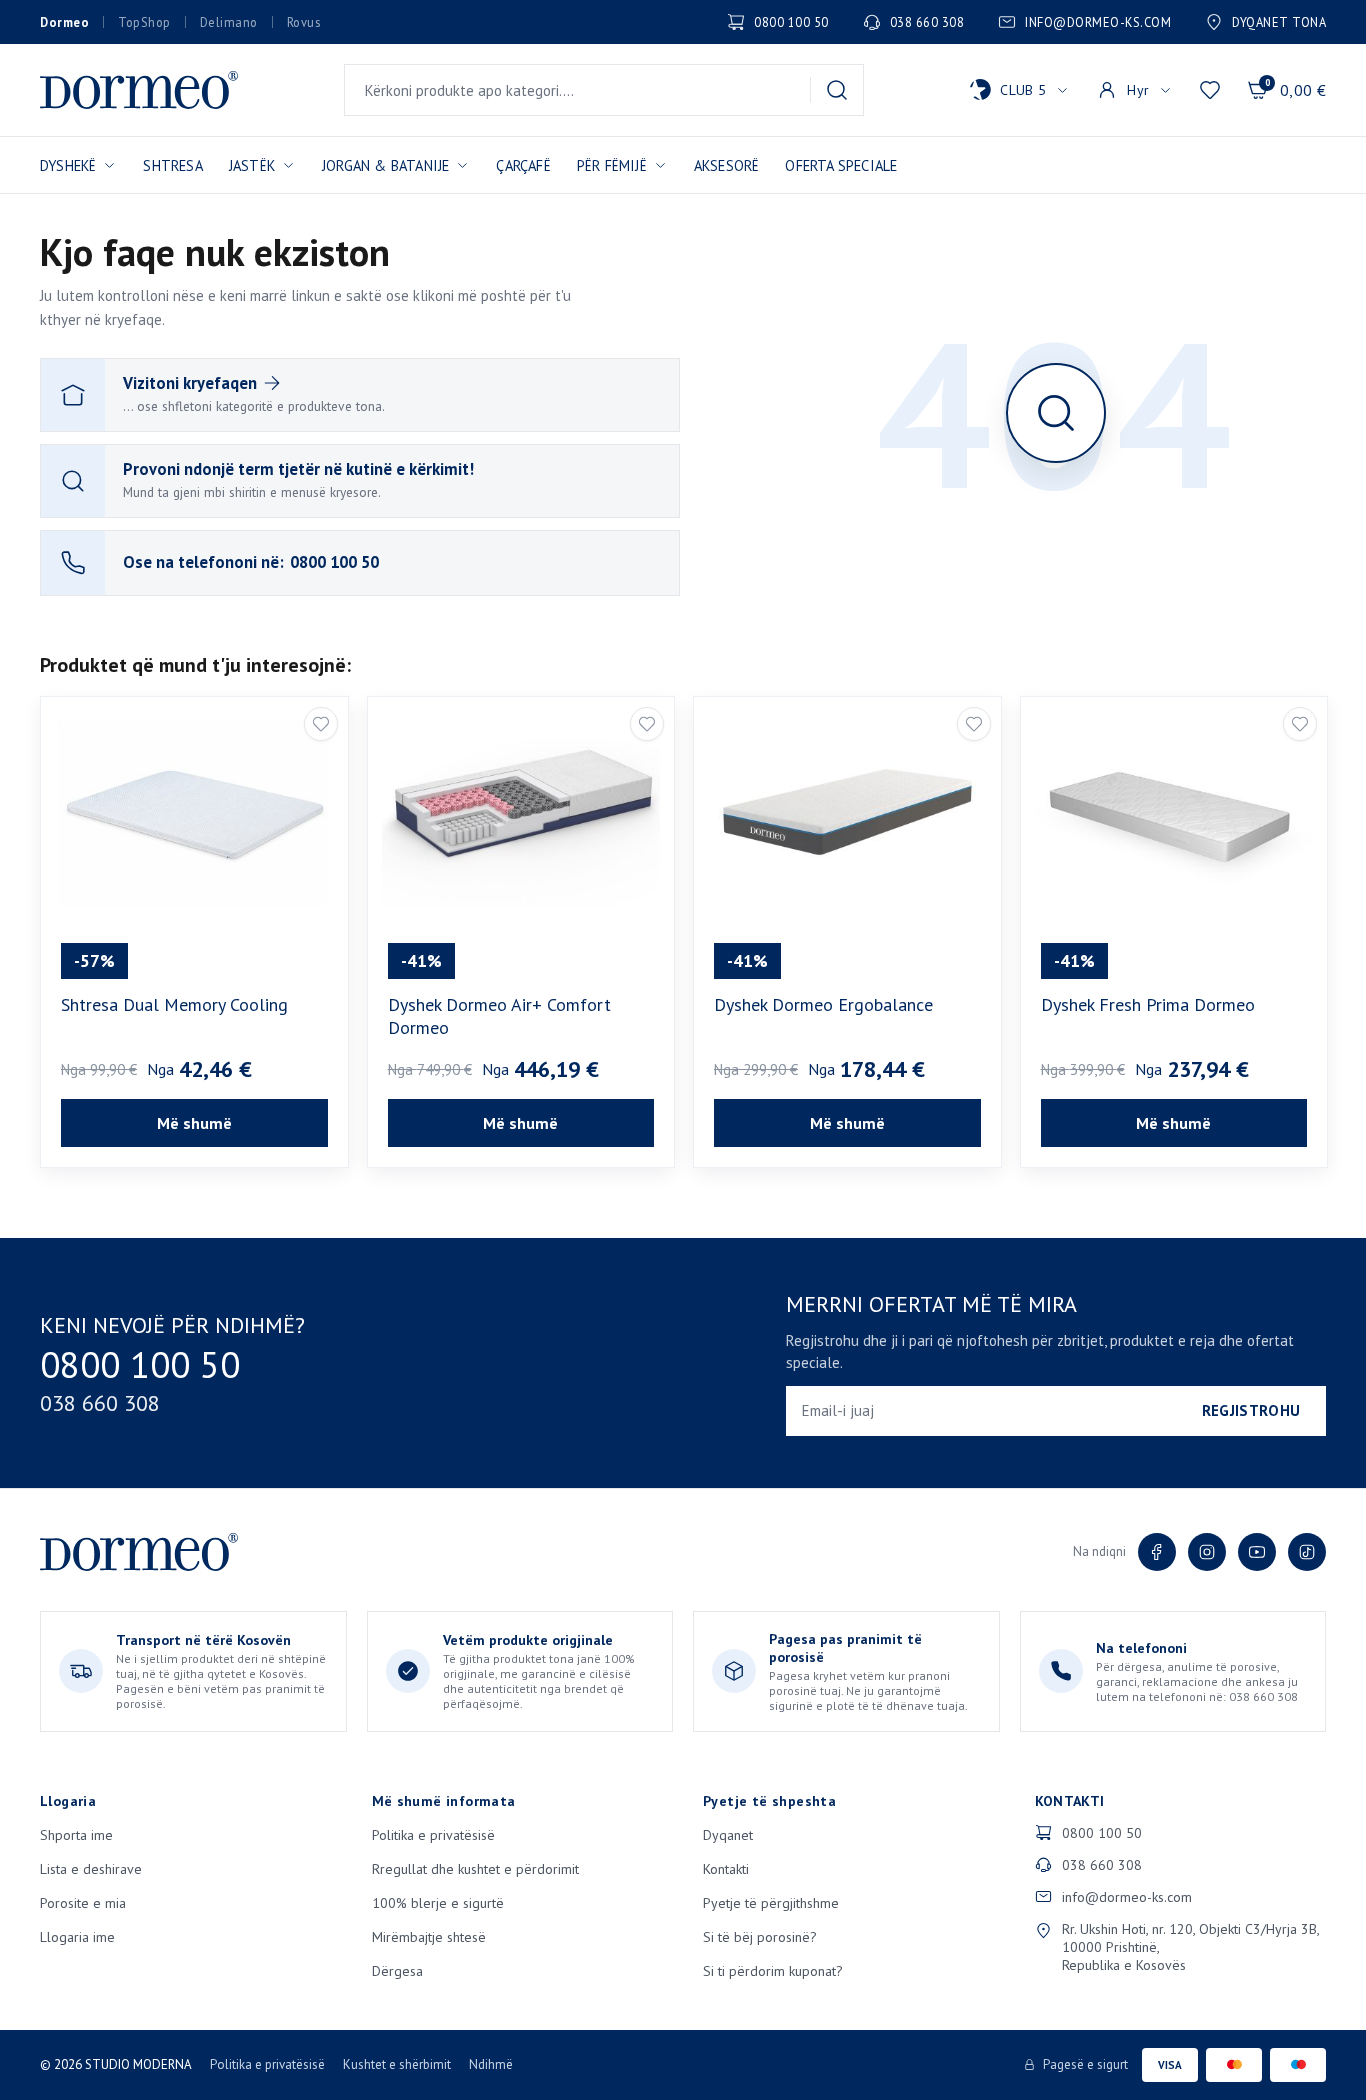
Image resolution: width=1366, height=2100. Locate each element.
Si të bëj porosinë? (760, 1937)
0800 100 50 (791, 22)
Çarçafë (523, 165)
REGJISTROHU (1251, 1410)
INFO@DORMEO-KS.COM (1098, 22)
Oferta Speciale (841, 165)
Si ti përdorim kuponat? (773, 1971)
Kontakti (726, 1869)
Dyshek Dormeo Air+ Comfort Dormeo (499, 1016)
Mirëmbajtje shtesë (429, 1937)
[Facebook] (1157, 1552)
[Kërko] (837, 90)
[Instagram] (1207, 1552)
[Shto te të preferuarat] (321, 724)
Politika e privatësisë (433, 1835)
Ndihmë (491, 2064)
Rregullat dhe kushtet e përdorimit (475, 1869)
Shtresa (172, 165)
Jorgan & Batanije (385, 165)
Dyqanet (728, 1835)
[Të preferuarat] (1210, 90)
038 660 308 (927, 22)
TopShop (144, 22)
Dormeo (64, 22)
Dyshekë (68, 165)
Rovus (304, 22)
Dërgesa (397, 1971)
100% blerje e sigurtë (438, 1903)
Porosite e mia (83, 1903)
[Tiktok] (1307, 1552)
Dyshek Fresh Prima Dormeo (1148, 1004)
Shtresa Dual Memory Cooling (174, 1004)
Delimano (229, 22)
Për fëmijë (612, 165)
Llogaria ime (77, 1937)
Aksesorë (727, 165)
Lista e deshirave (91, 1869)
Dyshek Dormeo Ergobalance (823, 1004)
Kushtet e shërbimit (397, 2064)
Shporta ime (76, 1835)
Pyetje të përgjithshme (771, 1903)
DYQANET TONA (1279, 22)
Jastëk (252, 165)
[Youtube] (1257, 1552)
